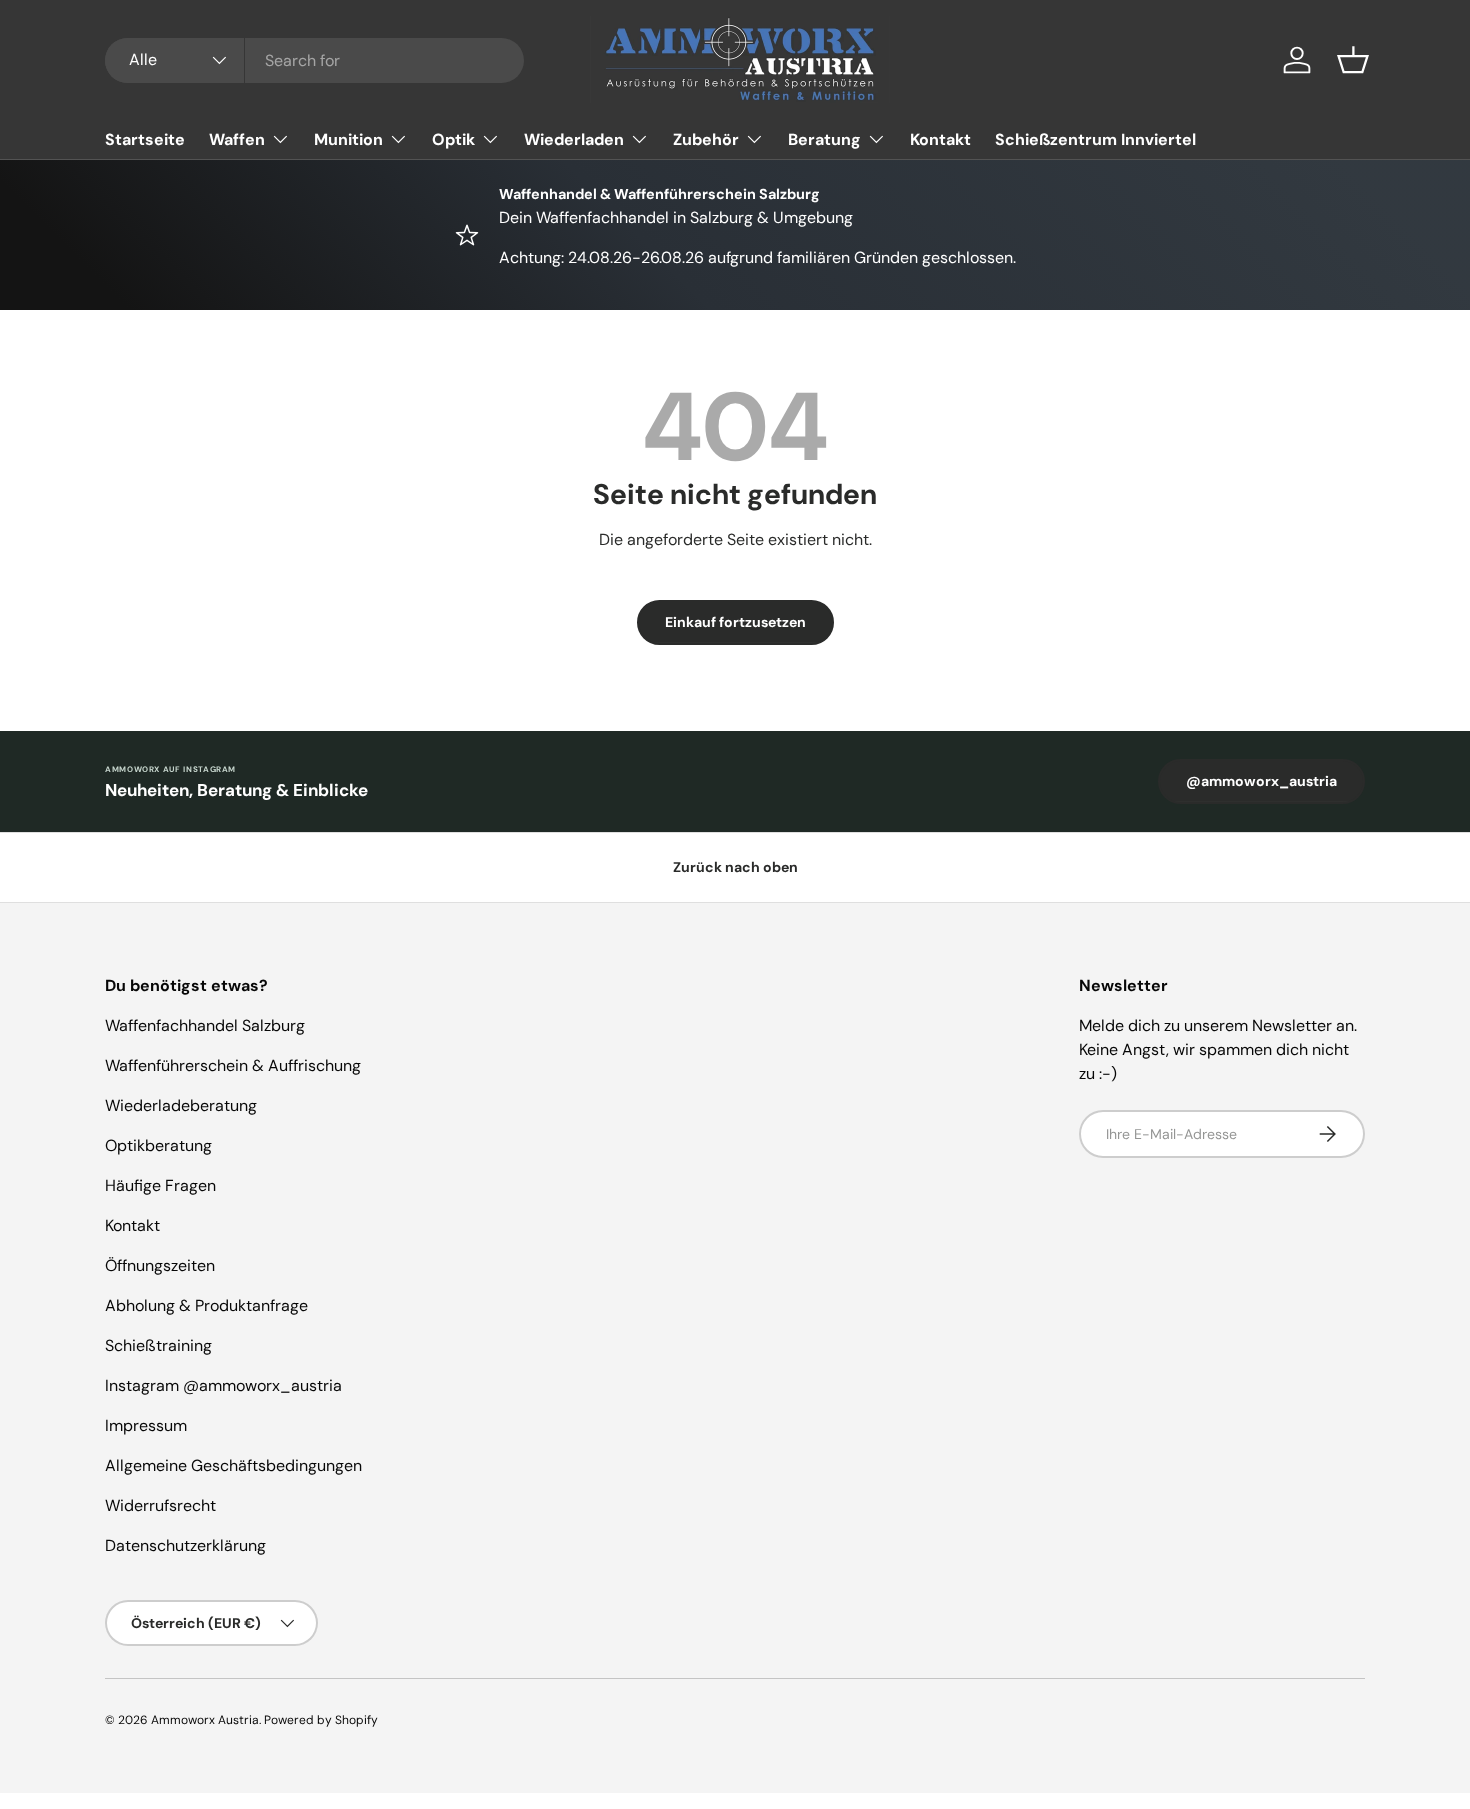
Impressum (146, 1425)
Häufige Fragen (160, 1185)
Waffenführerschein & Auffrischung (233, 1065)
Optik (453, 139)
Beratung (824, 139)
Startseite (145, 139)
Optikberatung (158, 1145)
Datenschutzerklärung (185, 1545)
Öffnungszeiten (160, 1265)
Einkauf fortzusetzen (735, 622)
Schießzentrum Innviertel (1095, 139)
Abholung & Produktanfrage (206, 1305)
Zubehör (706, 139)
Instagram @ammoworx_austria (223, 1385)
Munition (348, 139)
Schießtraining (158, 1345)
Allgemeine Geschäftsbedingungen (233, 1465)
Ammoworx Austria (205, 1720)
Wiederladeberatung (181, 1105)
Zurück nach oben (735, 867)
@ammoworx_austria (1261, 781)
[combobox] (314, 60)
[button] (1353, 60)
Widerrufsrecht (160, 1505)
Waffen (237, 139)
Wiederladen (574, 139)
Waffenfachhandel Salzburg (205, 1025)
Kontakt (940, 139)
